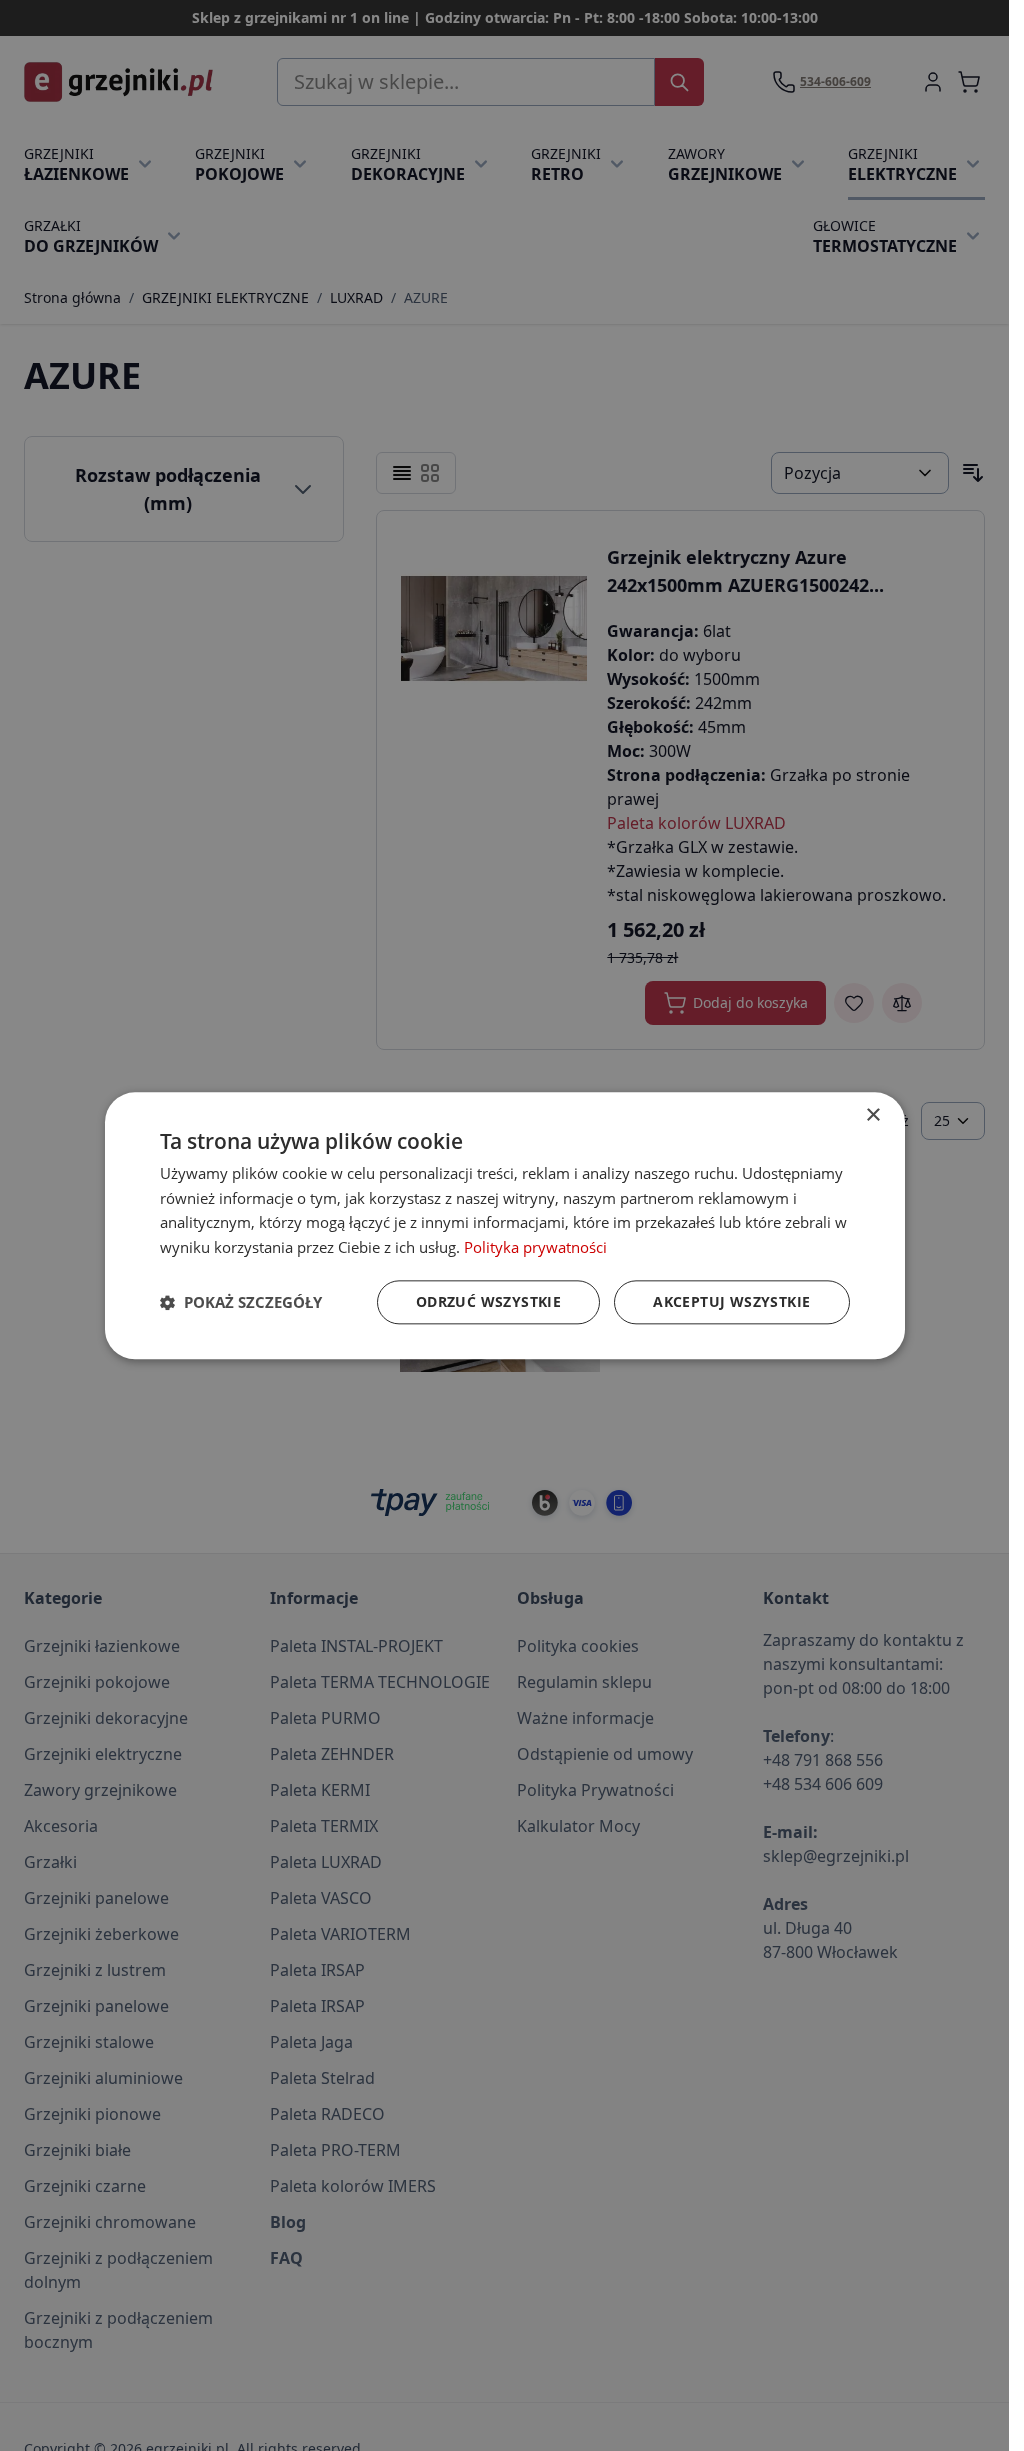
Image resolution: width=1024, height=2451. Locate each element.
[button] (241, 1302)
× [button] (872, 1115)
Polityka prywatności (535, 1247)
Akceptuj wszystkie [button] (731, 1301)
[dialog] (505, 1225)
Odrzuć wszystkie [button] (488, 1301)
